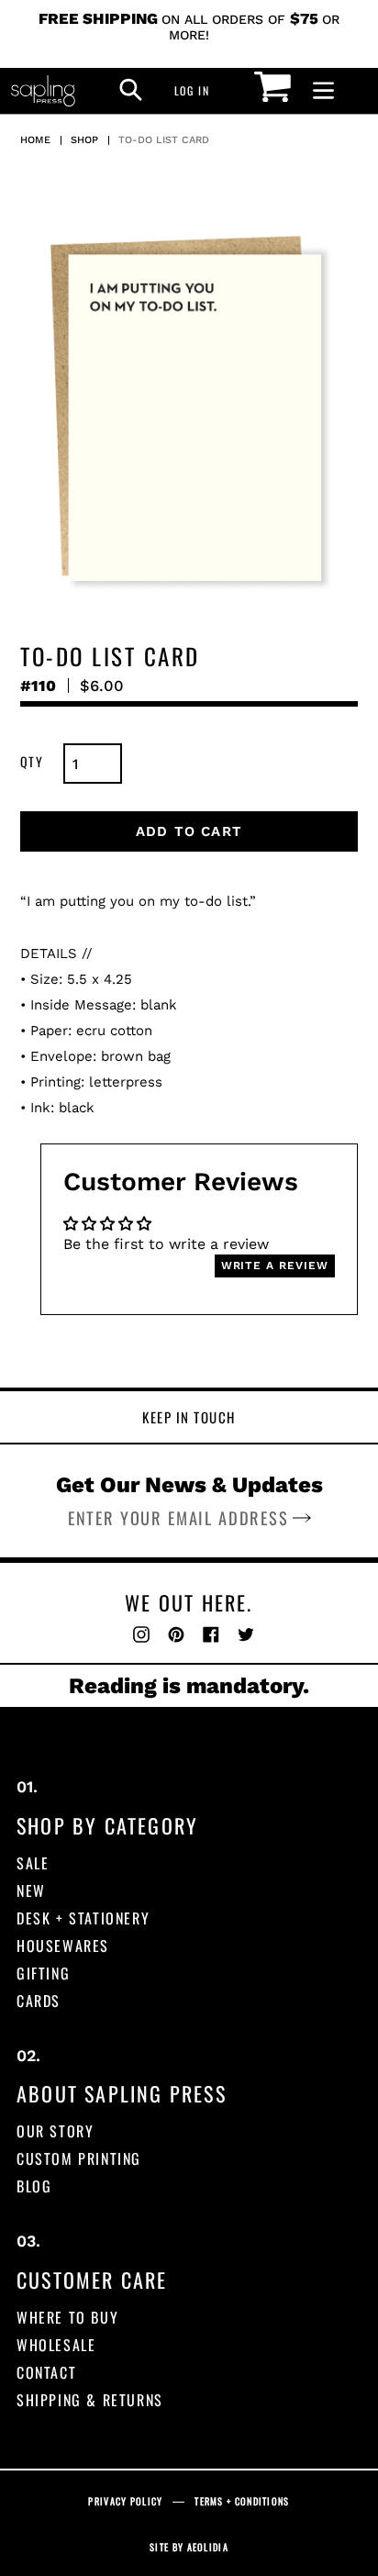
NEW (31, 1890)
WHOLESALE (56, 2345)
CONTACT (46, 2372)
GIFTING (43, 1973)
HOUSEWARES (63, 1946)
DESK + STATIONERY (83, 1918)
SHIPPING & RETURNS (90, 2400)
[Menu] (323, 91)
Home (35, 140)
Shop (84, 140)
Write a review (275, 1266)
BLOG (34, 2186)
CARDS (39, 2001)
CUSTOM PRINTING (79, 2158)
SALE (33, 1863)
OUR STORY (55, 2131)
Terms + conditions (242, 2501)
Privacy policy (125, 2501)
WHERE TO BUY (67, 2317)
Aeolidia (208, 2547)
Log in (197, 90)
